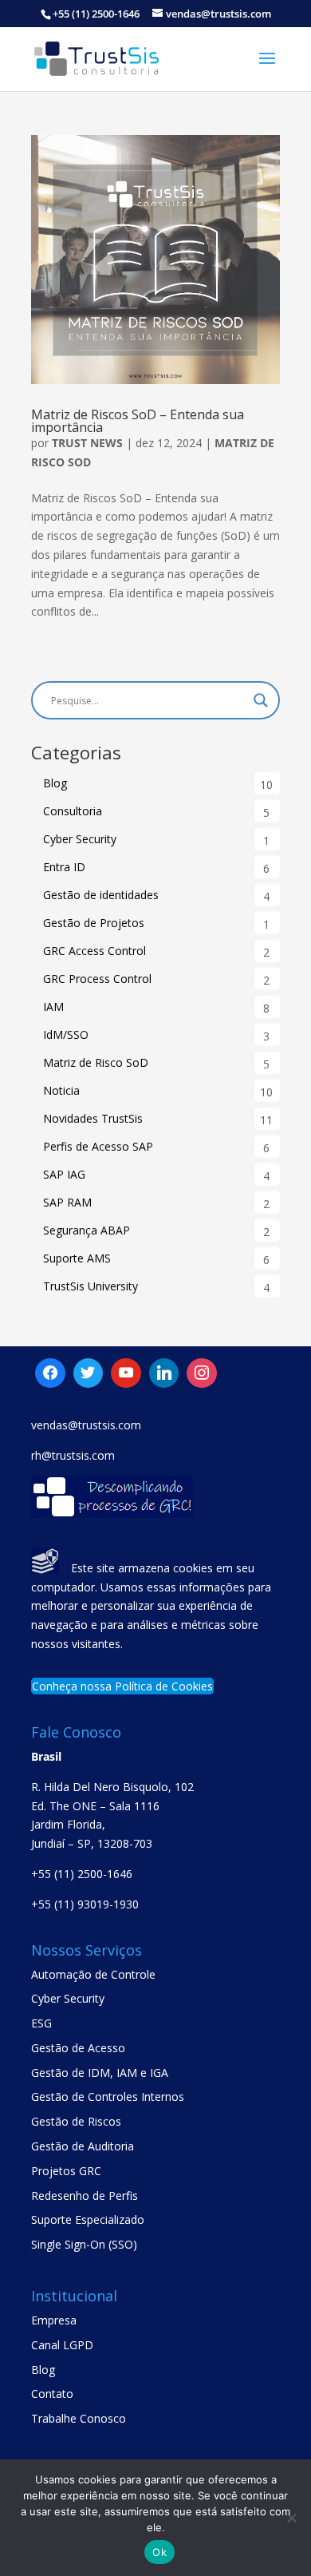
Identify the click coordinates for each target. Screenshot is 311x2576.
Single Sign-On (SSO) (84, 2244)
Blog (55, 783)
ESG (41, 2023)
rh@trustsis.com (73, 1455)
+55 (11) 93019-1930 (85, 1904)
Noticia (61, 1090)
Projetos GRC (66, 2171)
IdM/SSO (66, 1034)
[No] (291, 2518)
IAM (53, 1007)
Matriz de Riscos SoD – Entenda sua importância (138, 421)
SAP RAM (67, 1202)
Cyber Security (80, 839)
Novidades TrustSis (93, 1118)
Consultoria (73, 811)
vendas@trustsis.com (86, 1425)
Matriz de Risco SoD (96, 1062)
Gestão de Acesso (78, 2048)
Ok (159, 2552)
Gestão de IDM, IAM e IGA (100, 2073)
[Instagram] (164, 1373)
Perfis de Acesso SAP (98, 1146)
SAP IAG (64, 1174)
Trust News (87, 443)
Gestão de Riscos (76, 2121)
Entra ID (64, 867)
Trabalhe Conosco (79, 2418)
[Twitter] (126, 1373)
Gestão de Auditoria (83, 2146)
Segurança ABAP (87, 1230)
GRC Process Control (97, 979)
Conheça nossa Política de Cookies (122, 1686)
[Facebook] (50, 1373)
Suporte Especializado (88, 2219)
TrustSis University (91, 1286)
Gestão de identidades (101, 895)
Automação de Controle (93, 1974)
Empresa (54, 2320)
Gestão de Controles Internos (108, 2096)
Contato (52, 2394)
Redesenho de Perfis (85, 2196)
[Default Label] (89, 1373)
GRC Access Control (94, 951)
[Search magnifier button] (261, 700)
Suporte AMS (77, 1258)
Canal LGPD (62, 2345)
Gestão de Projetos (94, 923)
